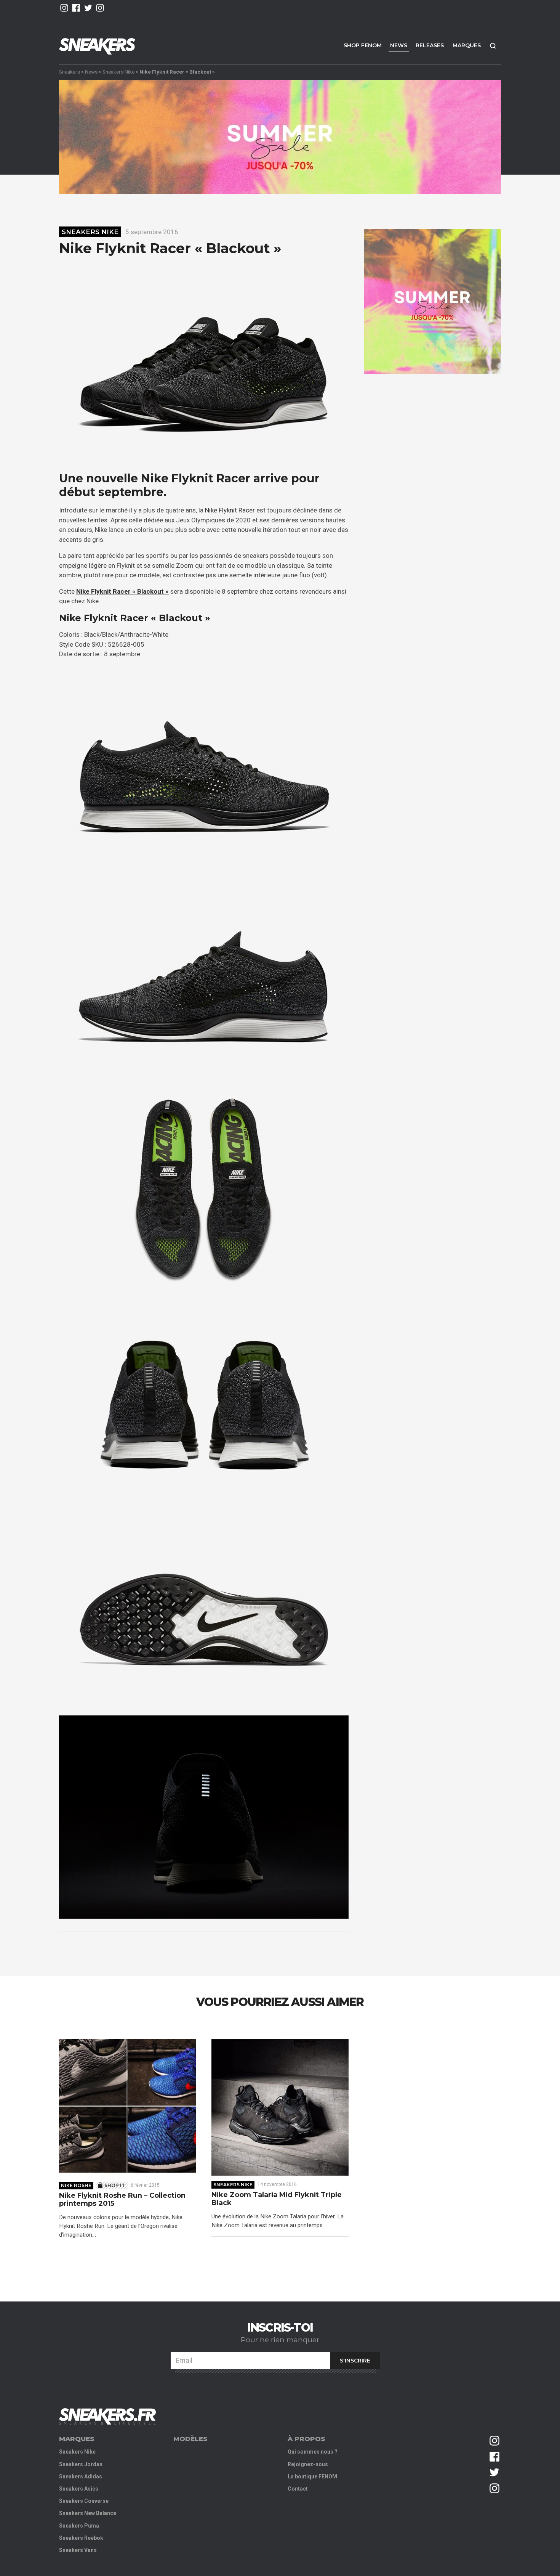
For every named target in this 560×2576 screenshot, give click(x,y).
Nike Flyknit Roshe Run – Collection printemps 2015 (122, 2200)
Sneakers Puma (79, 2526)
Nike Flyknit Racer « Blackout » (122, 591)
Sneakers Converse (84, 2501)
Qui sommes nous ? (313, 2452)
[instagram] (64, 8)
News (399, 45)
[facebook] (76, 8)
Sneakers (70, 72)
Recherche (493, 46)
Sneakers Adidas (81, 2476)
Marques (467, 45)
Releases (430, 45)
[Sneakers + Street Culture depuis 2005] (107, 2416)
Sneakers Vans (78, 2550)
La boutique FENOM (312, 2476)
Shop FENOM (363, 45)
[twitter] (88, 8)
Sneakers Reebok (81, 2538)
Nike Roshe (76, 2185)
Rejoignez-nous (308, 2464)
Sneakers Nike (118, 72)
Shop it (115, 2185)
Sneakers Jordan (81, 2464)
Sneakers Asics (79, 2489)
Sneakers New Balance (88, 2513)
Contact (298, 2489)
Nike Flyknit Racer (230, 510)
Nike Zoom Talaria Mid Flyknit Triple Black (277, 2199)
